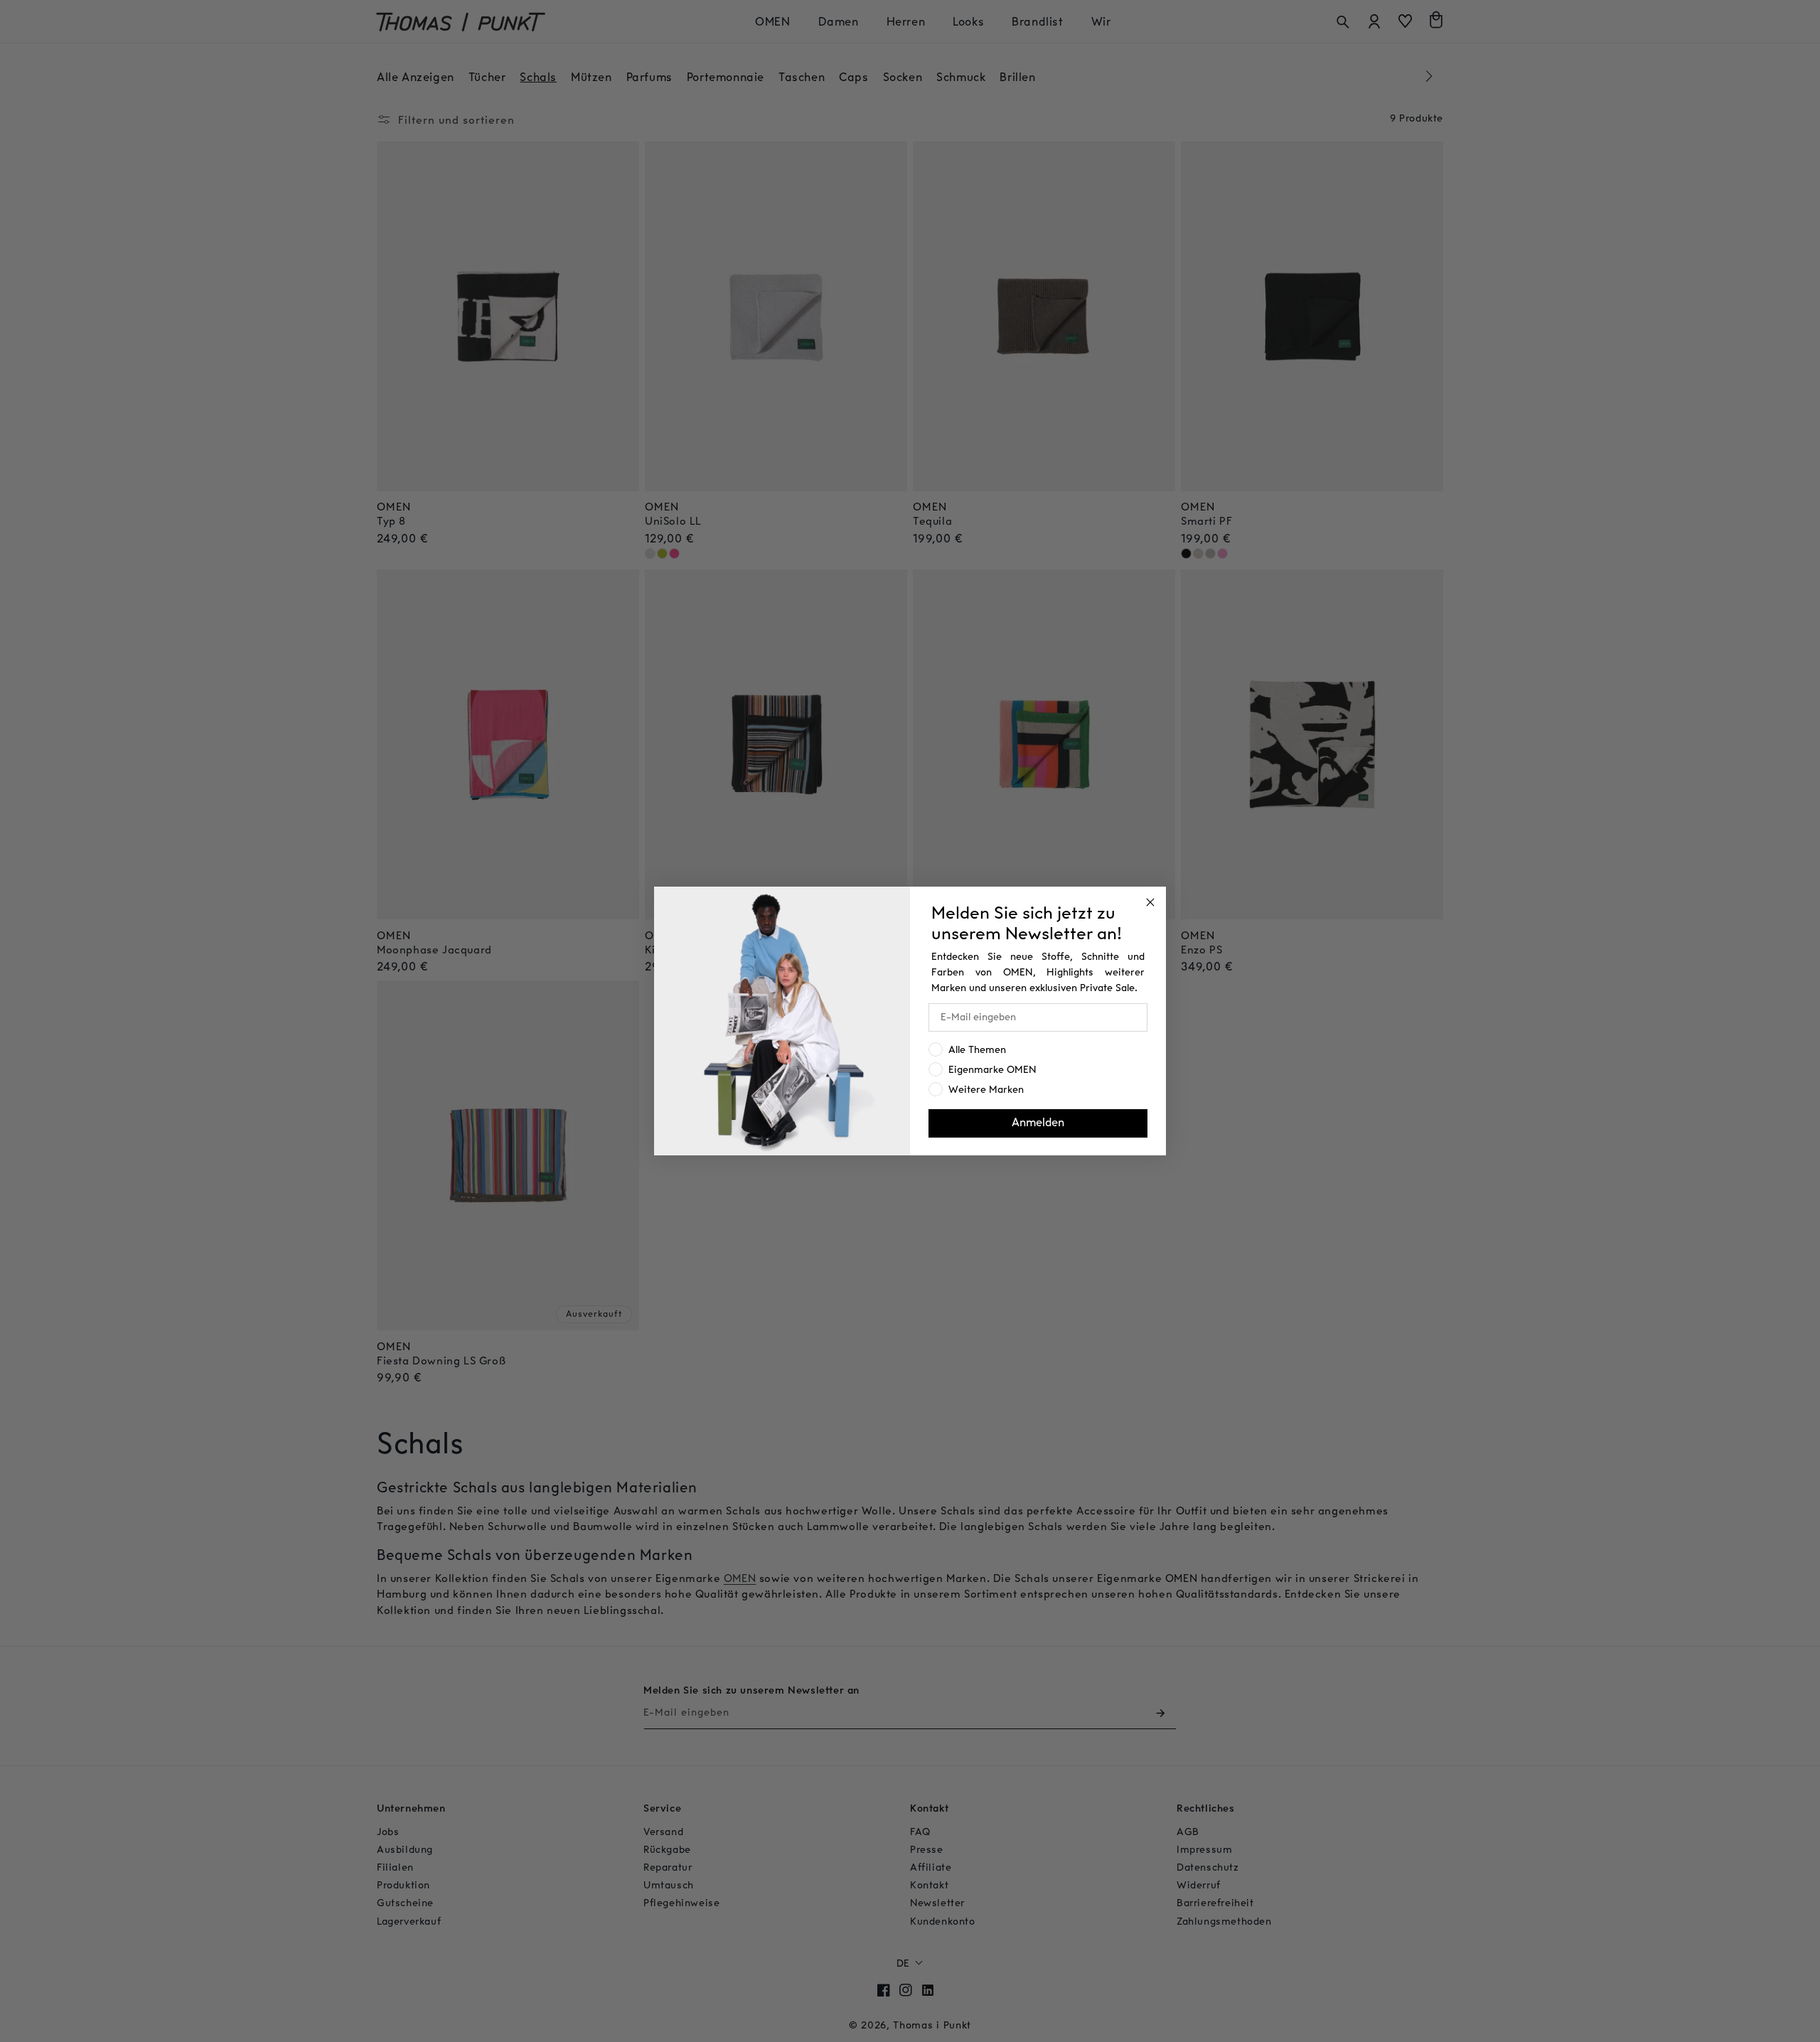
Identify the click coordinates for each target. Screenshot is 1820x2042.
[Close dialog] (1150, 902)
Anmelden (1038, 1123)
